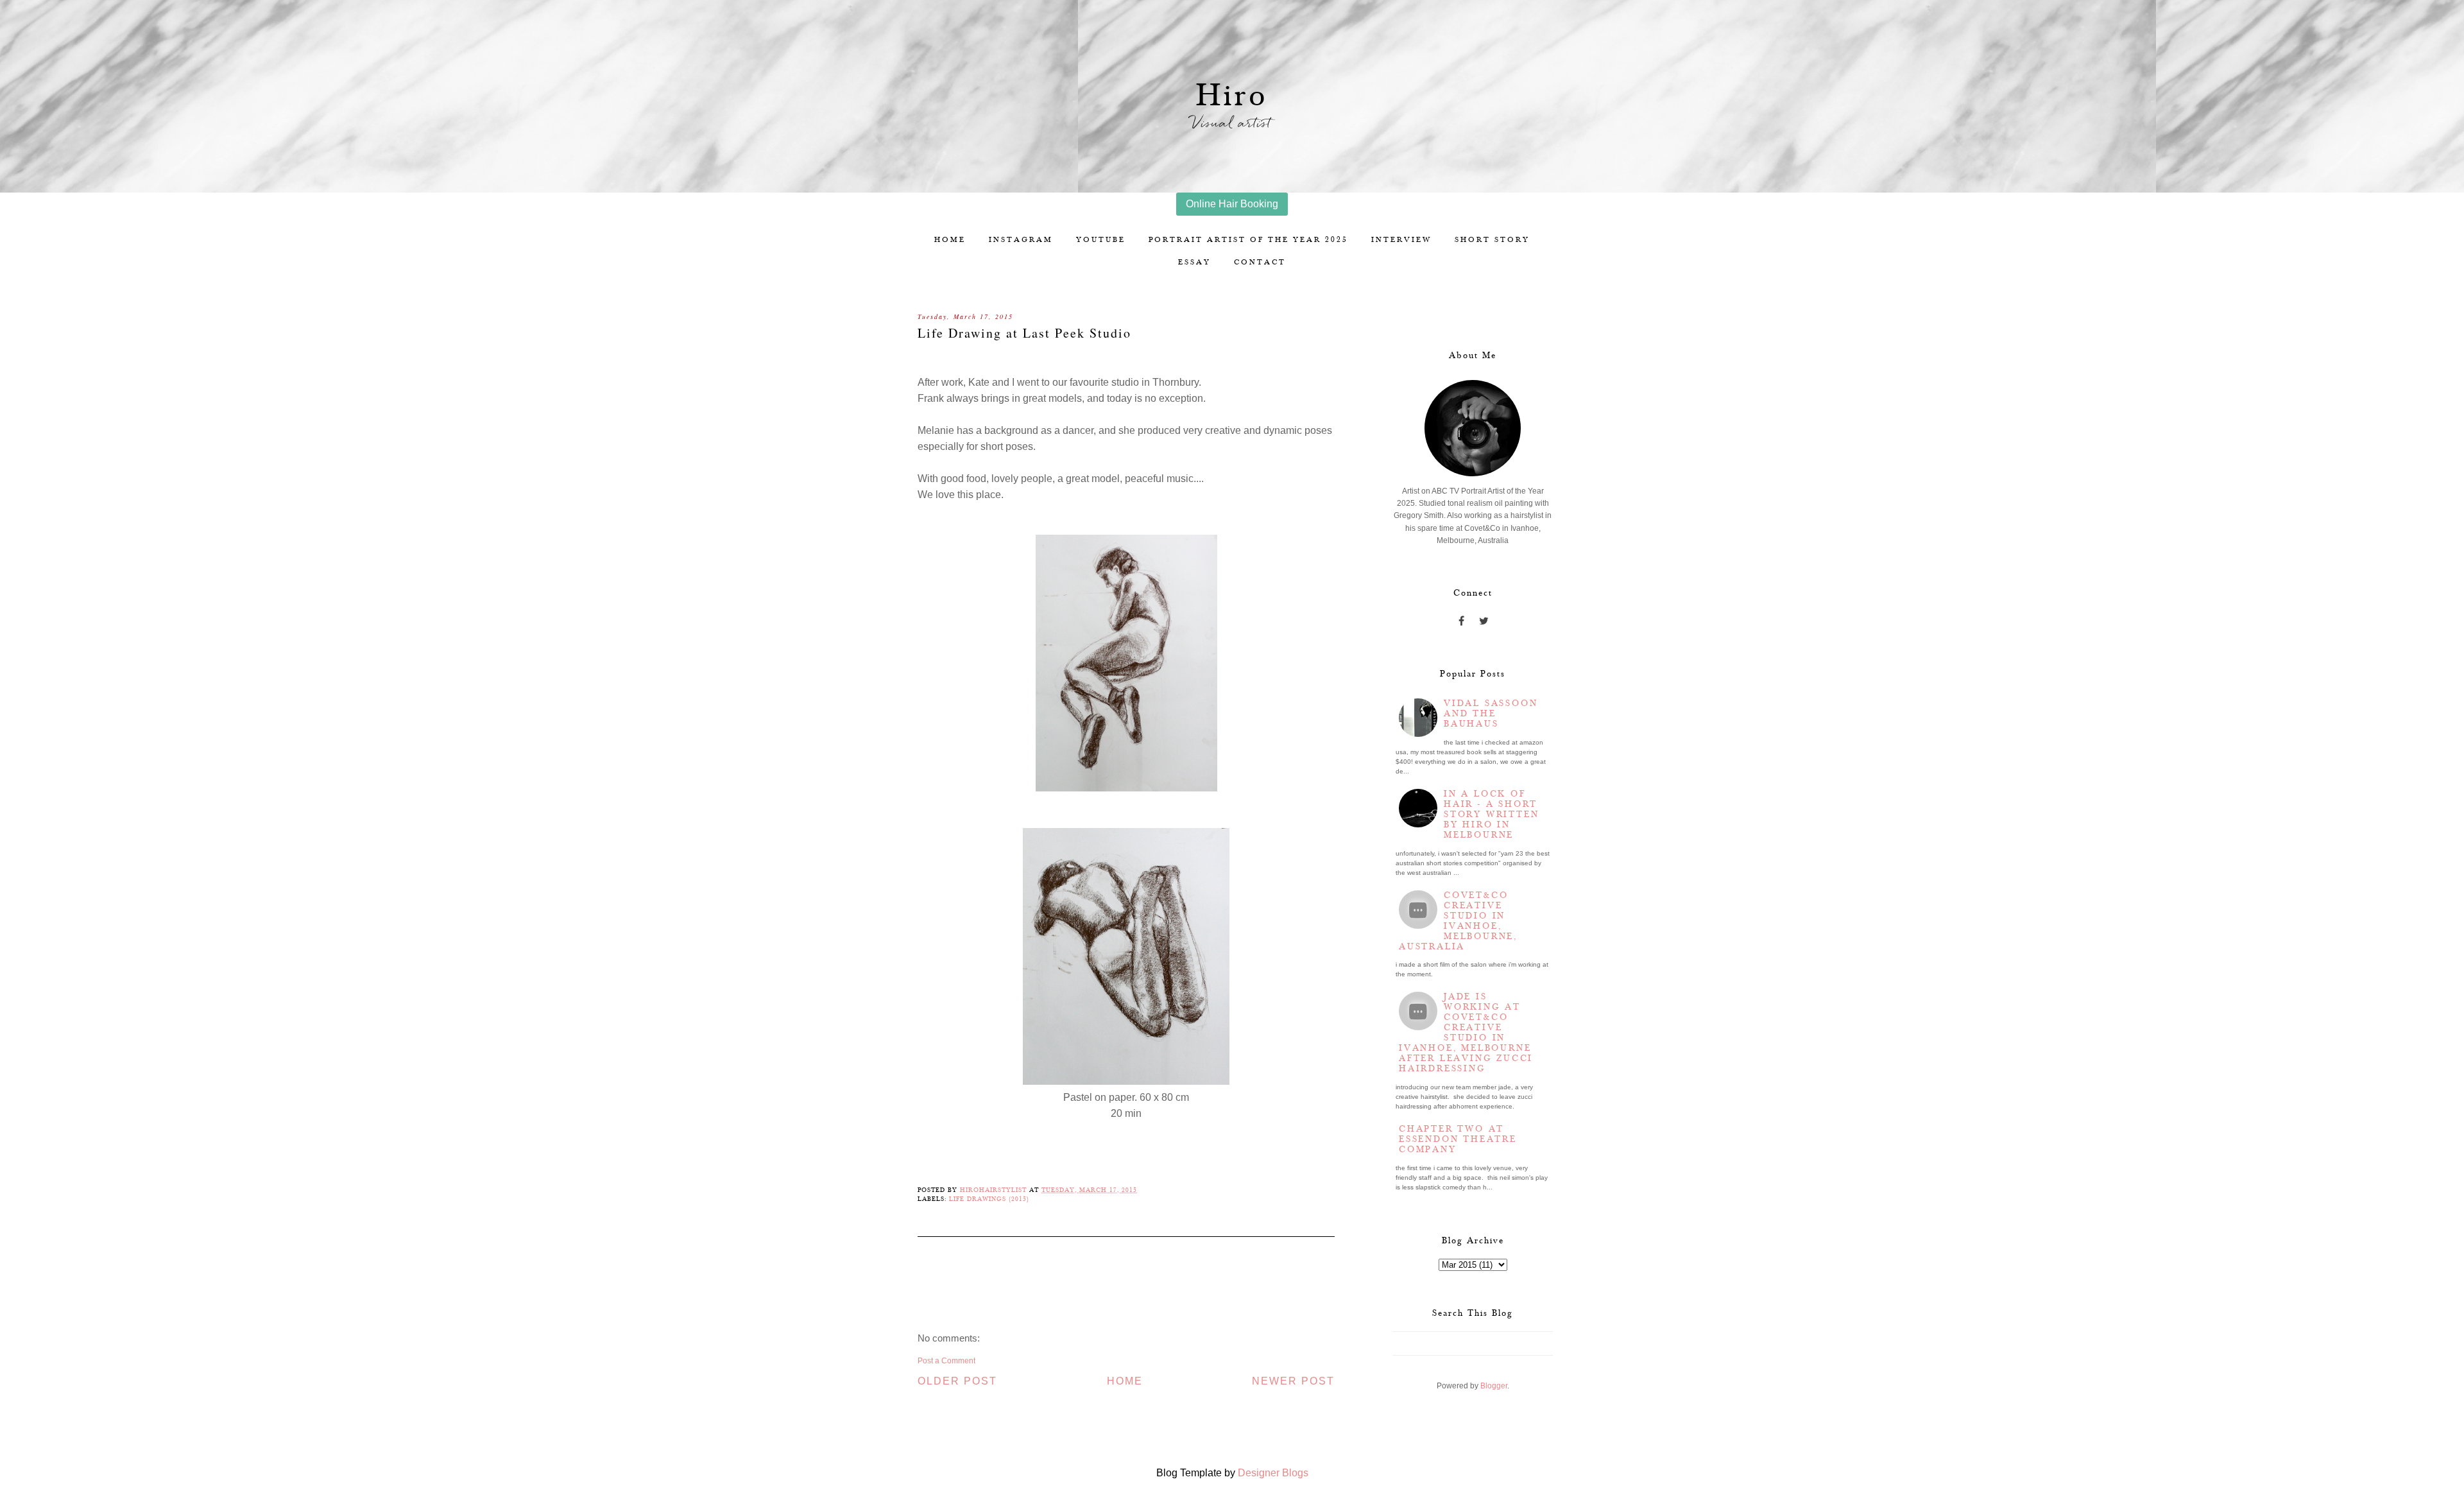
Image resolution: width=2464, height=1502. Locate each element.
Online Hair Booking (1232, 204)
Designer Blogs (1273, 1473)
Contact (1260, 262)
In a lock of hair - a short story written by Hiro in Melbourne (1491, 815)
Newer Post (1293, 1381)
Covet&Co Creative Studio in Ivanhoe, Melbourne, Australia (1458, 921)
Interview (1401, 240)
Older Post (957, 1381)
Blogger (1494, 1386)
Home (950, 240)
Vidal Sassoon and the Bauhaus (1491, 714)
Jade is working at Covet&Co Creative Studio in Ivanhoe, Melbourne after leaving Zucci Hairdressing (1466, 1033)
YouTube (1101, 240)
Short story (1492, 240)
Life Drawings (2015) (989, 1199)
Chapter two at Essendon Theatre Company (1458, 1139)
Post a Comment (946, 1361)
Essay (1194, 262)
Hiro (1232, 96)
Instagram (1021, 240)
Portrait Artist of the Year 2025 (1248, 240)
